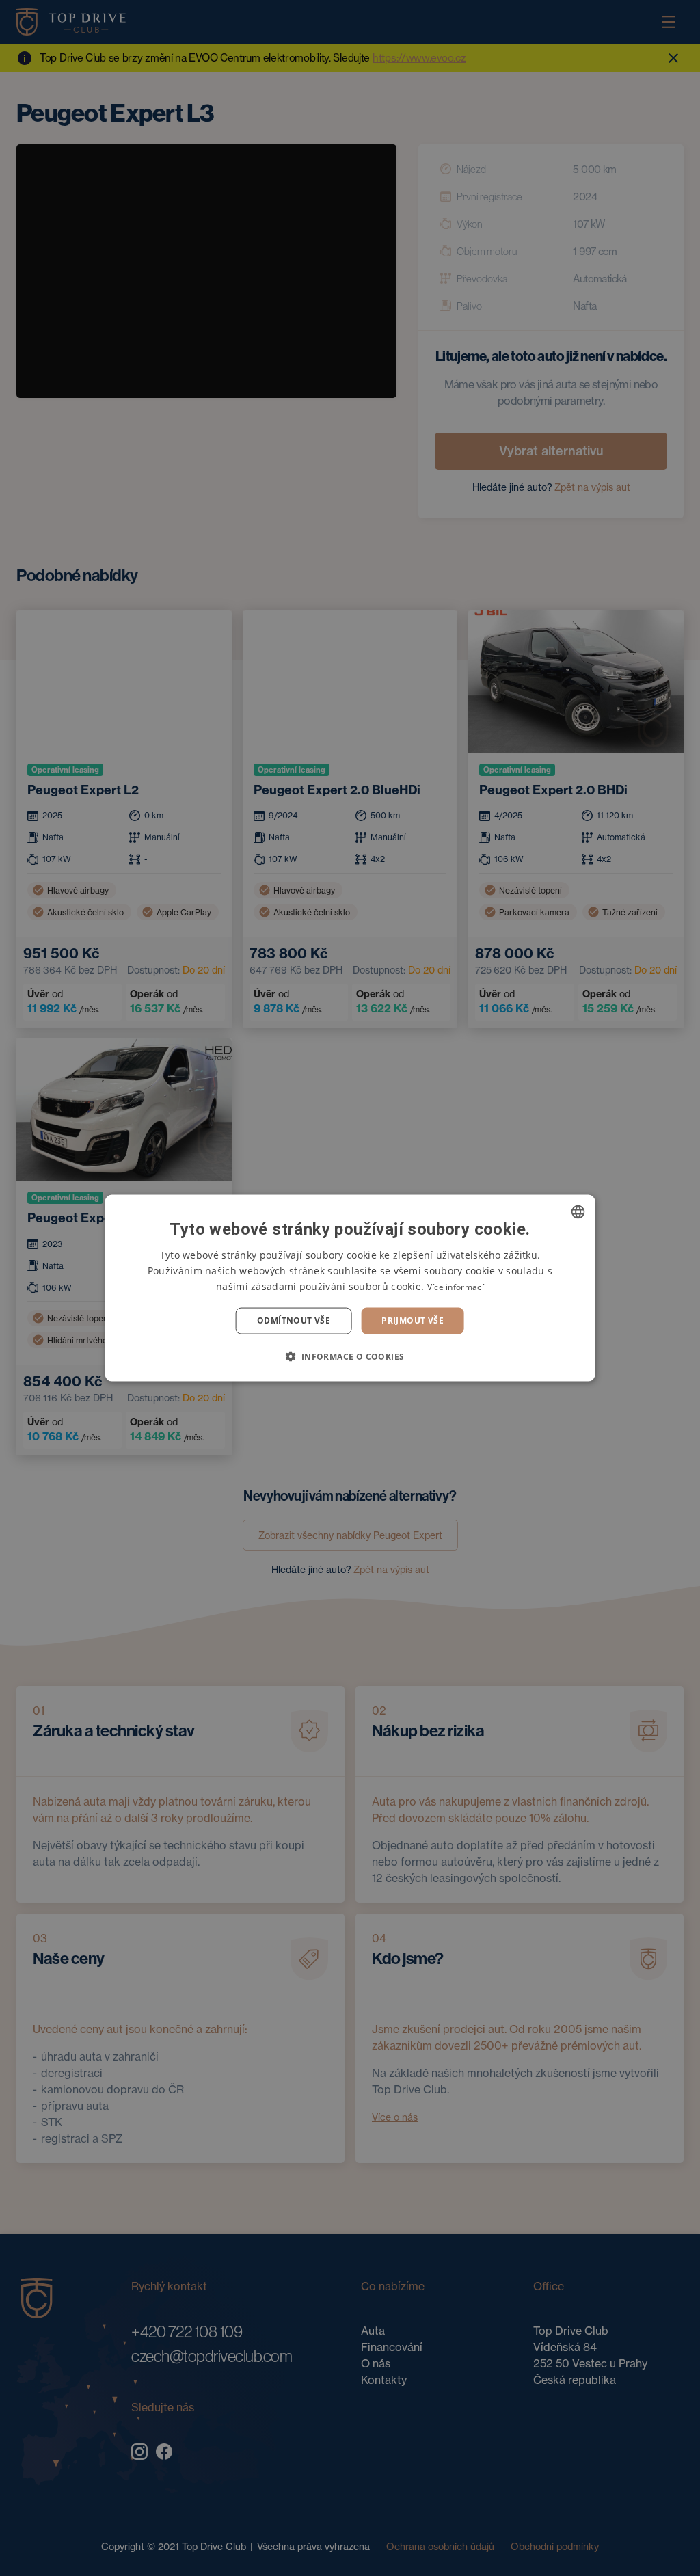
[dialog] (350, 1288)
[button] (350, 1356)
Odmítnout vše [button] (294, 1320)
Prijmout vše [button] (413, 1320)
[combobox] (578, 1212)
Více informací (456, 1287)
